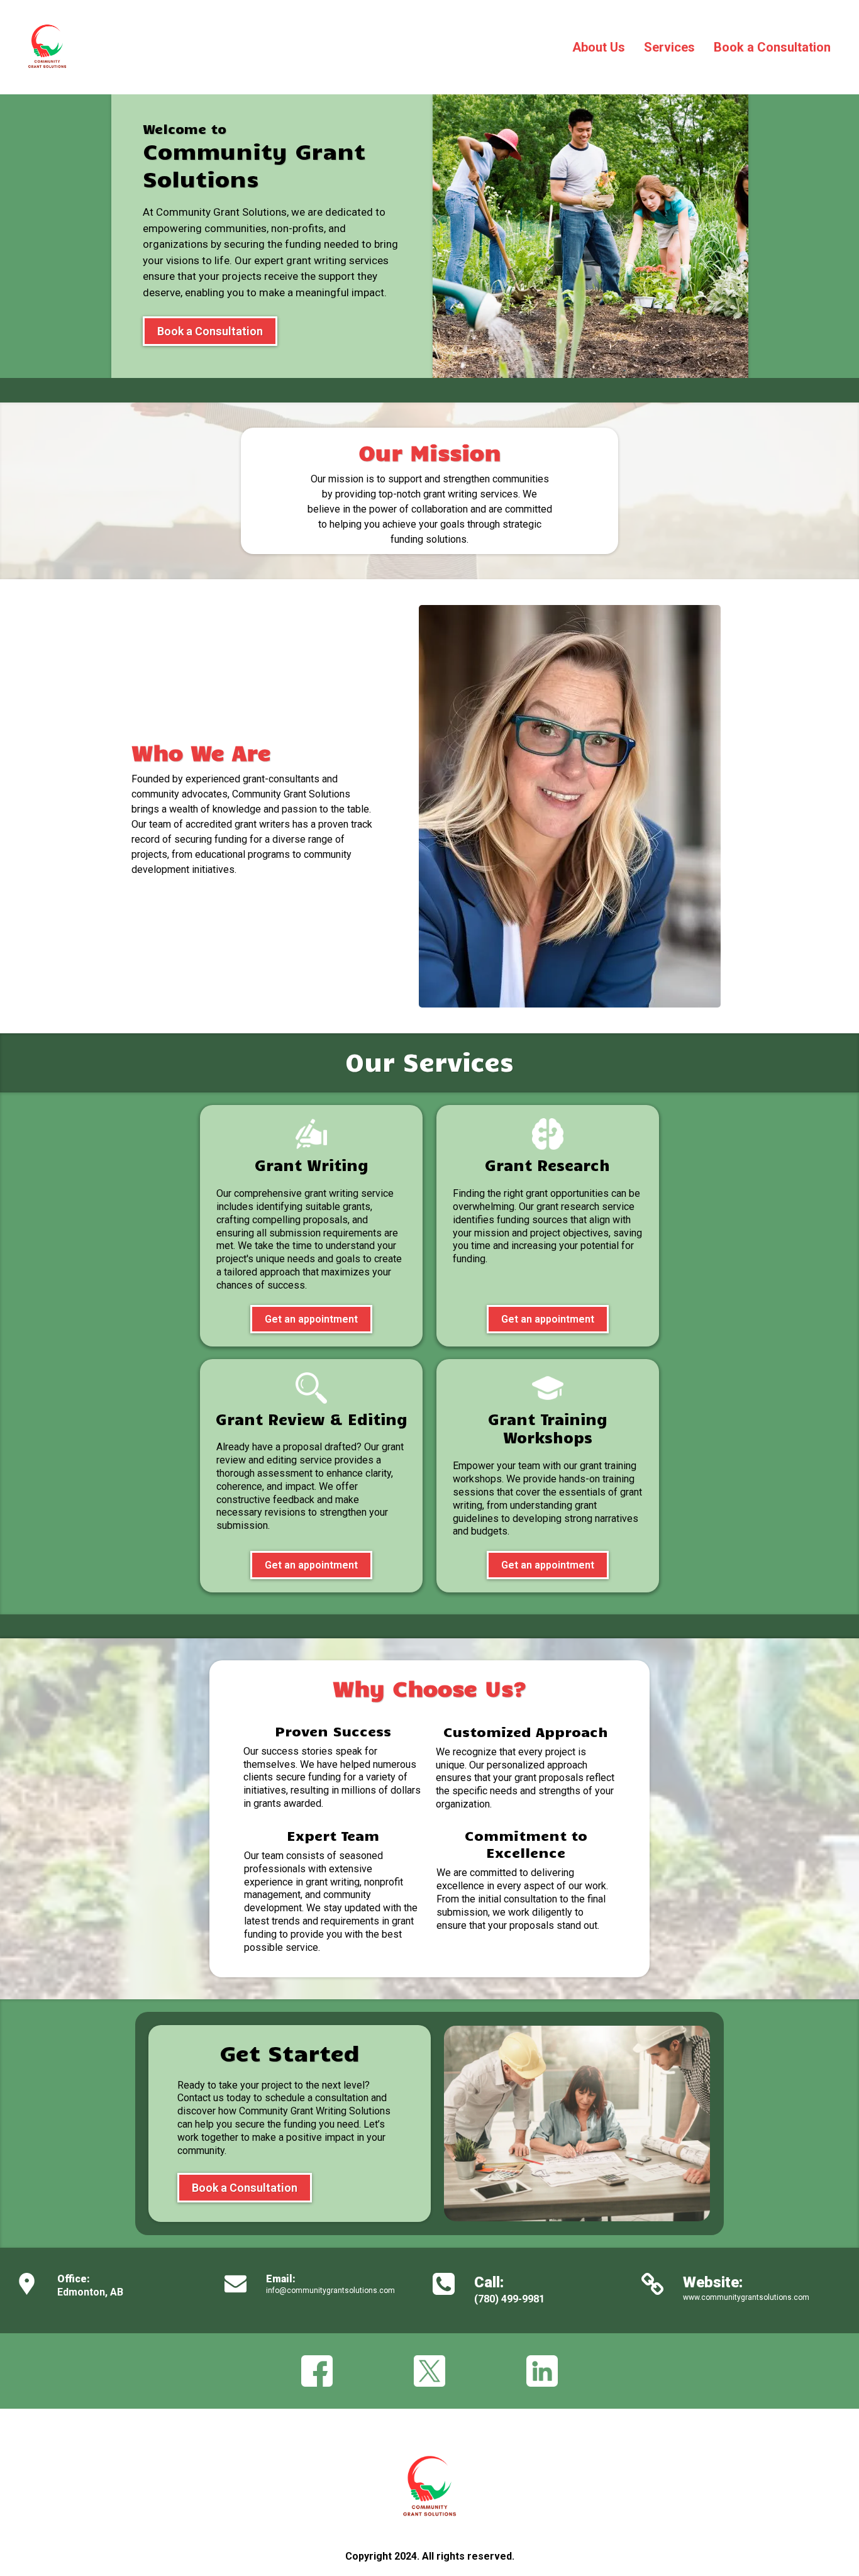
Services (669, 47)
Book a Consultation (772, 47)
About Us (599, 47)
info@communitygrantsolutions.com (330, 2290)
